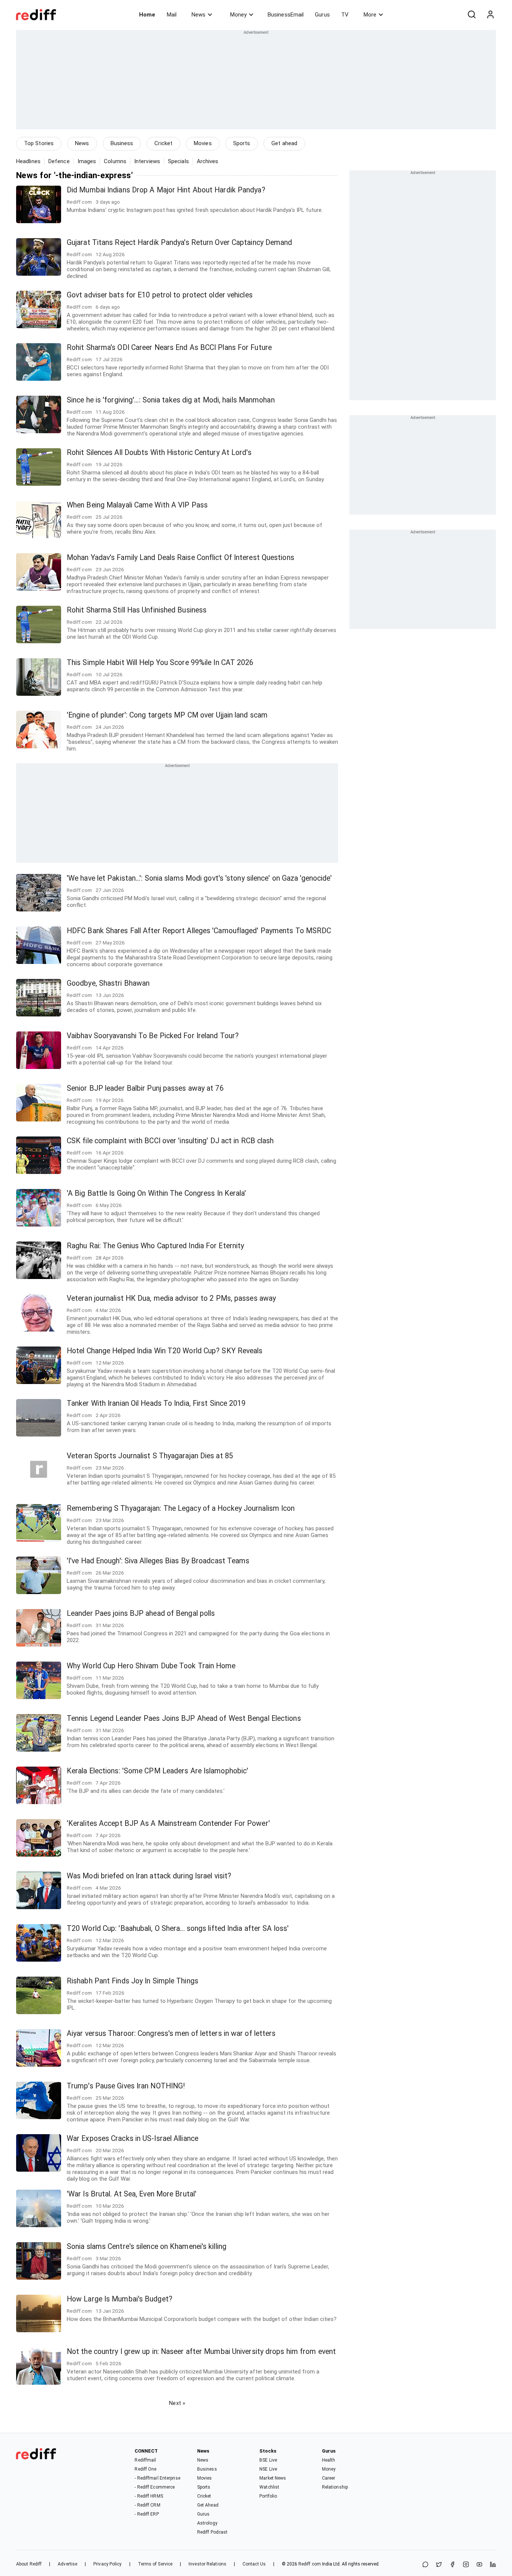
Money (238, 15)
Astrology (207, 2523)
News (198, 15)
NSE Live (268, 2469)
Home (147, 15)
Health (329, 2460)
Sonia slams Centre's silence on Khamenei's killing (147, 2246)
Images (87, 161)
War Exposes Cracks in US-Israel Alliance (132, 2138)
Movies (203, 143)
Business (122, 143)
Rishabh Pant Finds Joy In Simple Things (132, 1981)
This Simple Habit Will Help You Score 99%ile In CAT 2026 (160, 663)
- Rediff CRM (147, 2505)
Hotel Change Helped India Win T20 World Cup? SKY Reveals (165, 1351)
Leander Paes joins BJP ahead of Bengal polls (141, 1613)
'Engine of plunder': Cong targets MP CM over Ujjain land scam (167, 715)
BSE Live (268, 2460)
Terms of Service (155, 2564)
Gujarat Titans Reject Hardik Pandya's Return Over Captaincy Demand (180, 242)
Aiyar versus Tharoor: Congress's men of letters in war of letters (171, 2033)
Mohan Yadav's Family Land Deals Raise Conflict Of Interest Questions (180, 558)
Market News (273, 2478)
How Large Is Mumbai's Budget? (120, 2299)
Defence (59, 161)
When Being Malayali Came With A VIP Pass (137, 505)
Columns (115, 161)
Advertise (67, 2564)
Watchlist (269, 2487)
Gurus (322, 15)
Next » (177, 2403)
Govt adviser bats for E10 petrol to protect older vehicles (160, 295)
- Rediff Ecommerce (155, 2487)
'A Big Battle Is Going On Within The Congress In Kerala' (156, 1193)
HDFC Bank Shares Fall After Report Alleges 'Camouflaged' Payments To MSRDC (199, 931)
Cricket (163, 143)
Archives (208, 161)
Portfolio (268, 2496)
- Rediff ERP (147, 2514)
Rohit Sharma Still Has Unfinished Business (137, 610)
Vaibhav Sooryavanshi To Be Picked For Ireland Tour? (153, 1036)
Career (329, 2478)
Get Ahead (208, 2505)
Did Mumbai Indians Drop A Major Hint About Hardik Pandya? (166, 190)
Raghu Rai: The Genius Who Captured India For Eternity (155, 1246)
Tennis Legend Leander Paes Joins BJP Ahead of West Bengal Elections (184, 1718)
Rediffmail (145, 2460)
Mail (172, 15)
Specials (178, 161)
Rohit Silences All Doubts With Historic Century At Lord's (159, 453)
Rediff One (145, 2469)
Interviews (147, 161)
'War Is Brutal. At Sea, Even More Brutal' (132, 2194)
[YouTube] (479, 2565)
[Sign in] (490, 15)
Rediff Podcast (212, 2532)
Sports (242, 143)
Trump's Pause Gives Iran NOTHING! (126, 2086)
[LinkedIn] (493, 2565)
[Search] (472, 15)
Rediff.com (310, 2564)
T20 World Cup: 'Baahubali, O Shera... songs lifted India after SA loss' (178, 1928)
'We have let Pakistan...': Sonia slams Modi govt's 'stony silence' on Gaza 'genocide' (199, 878)
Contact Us (254, 2564)
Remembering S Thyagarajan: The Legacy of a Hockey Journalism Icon (181, 1508)
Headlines (28, 161)
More (370, 15)
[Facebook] (452, 2565)
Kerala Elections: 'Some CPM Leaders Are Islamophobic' (157, 1771)
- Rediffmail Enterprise (157, 2478)
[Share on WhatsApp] (425, 2565)
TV (345, 15)
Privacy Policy (107, 2564)
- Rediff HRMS (149, 2496)
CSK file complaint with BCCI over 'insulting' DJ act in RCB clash (170, 1141)
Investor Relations (207, 2564)
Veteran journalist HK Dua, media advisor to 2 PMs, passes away (171, 1298)
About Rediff (29, 2564)
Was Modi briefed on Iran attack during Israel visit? (149, 1876)
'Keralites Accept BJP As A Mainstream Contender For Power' (168, 1823)
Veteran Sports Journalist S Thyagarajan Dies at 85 (150, 1456)
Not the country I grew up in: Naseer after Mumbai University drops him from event (201, 2352)
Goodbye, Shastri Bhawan (108, 983)
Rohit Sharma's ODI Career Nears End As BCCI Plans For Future (169, 348)
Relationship (335, 2487)
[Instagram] (466, 2565)
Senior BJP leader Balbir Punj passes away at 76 (145, 1088)
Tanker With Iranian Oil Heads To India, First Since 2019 (156, 1403)
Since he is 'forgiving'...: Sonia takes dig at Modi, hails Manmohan (171, 400)
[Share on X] (439, 2565)
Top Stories (39, 143)
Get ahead (284, 143)
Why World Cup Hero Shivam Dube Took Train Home (151, 1666)
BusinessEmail (286, 15)
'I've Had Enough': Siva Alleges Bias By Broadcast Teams (158, 1561)
